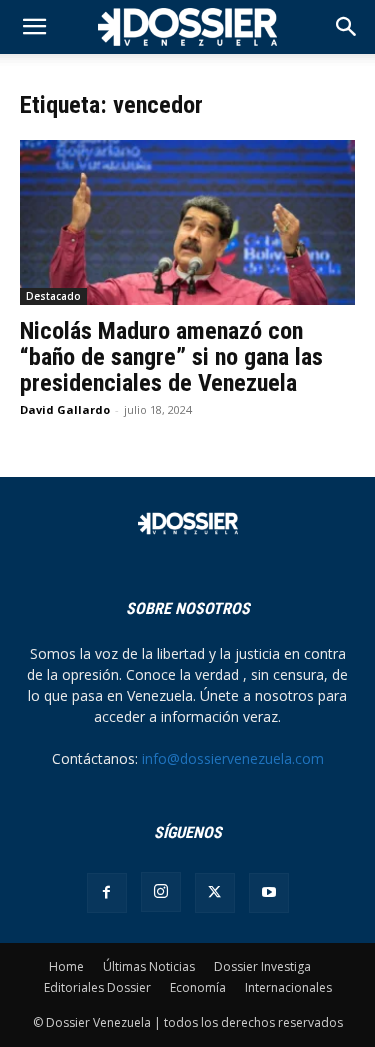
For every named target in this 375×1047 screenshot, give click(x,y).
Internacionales (288, 987)
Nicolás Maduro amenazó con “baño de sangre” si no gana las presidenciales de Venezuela (171, 357)
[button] (347, 27)
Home (66, 966)
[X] (215, 893)
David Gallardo (65, 409)
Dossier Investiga (262, 966)
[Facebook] (107, 893)
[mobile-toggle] (34, 27)
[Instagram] (161, 892)
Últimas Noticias (149, 966)
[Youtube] (269, 893)
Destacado (53, 296)
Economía (198, 987)
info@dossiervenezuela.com (233, 758)
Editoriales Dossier (97, 987)
